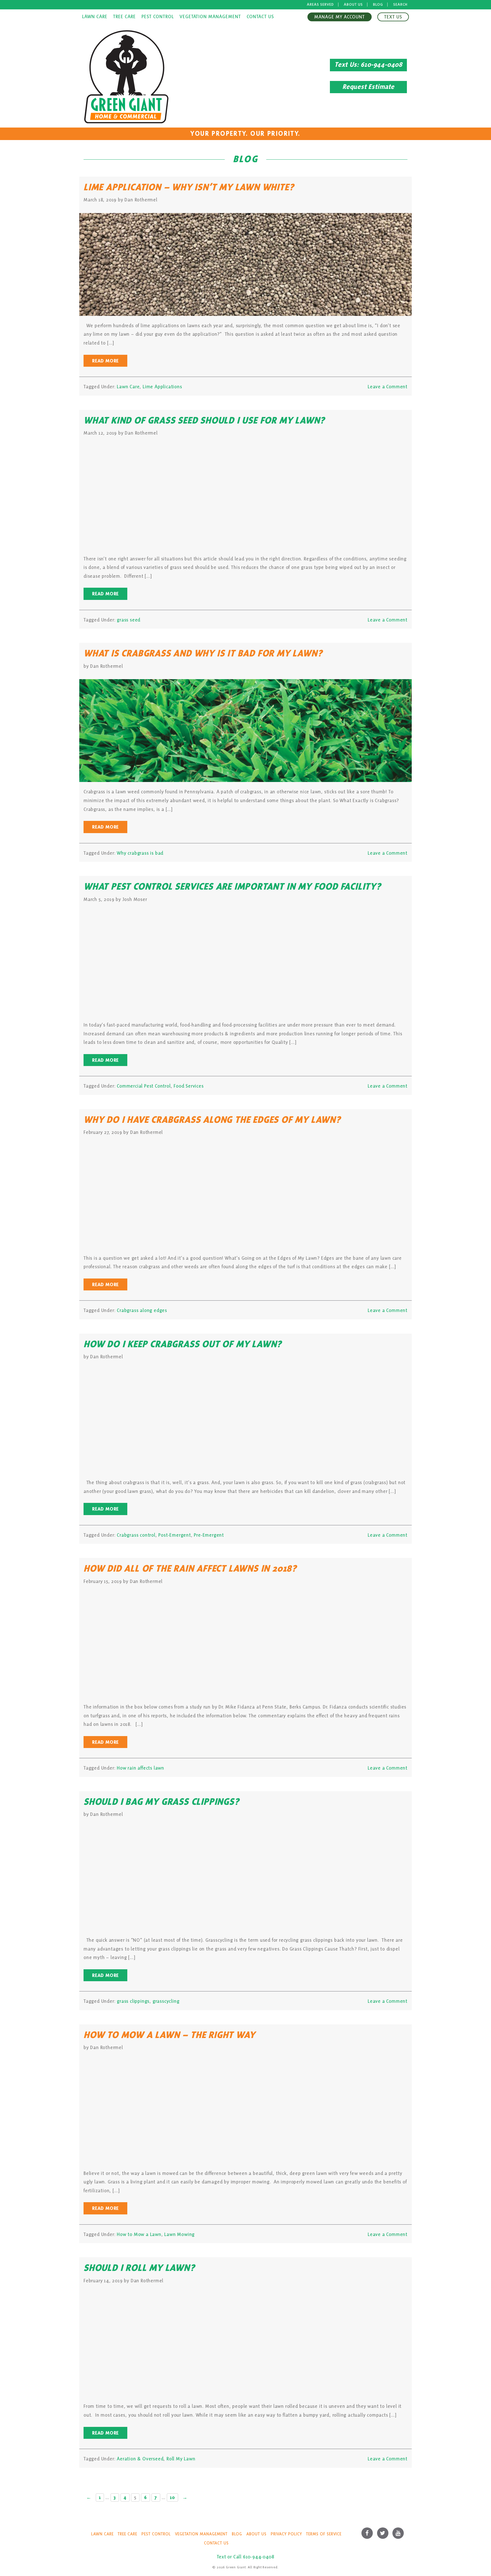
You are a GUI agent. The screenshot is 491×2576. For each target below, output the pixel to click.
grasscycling (166, 2001)
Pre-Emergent (209, 1535)
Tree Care (124, 17)
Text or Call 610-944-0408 (246, 2557)
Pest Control (158, 17)
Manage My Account (340, 17)
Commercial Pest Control (144, 1086)
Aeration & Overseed (140, 2459)
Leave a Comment (388, 387)
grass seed (129, 620)
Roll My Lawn (181, 2459)
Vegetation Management (210, 17)
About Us (353, 5)
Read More (105, 361)
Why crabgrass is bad (140, 853)
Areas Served (320, 5)
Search (400, 5)
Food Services (189, 1086)
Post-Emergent (174, 1535)
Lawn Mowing (179, 2234)
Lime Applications (162, 387)
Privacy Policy (286, 2534)
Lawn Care (95, 17)
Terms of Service (324, 2534)
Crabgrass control (136, 1535)
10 (172, 2497)
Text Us (393, 17)
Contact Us (260, 17)
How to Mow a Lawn (139, 2234)
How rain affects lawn (141, 1768)
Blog (378, 5)
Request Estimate (368, 87)
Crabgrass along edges (142, 1310)
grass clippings (133, 2001)
